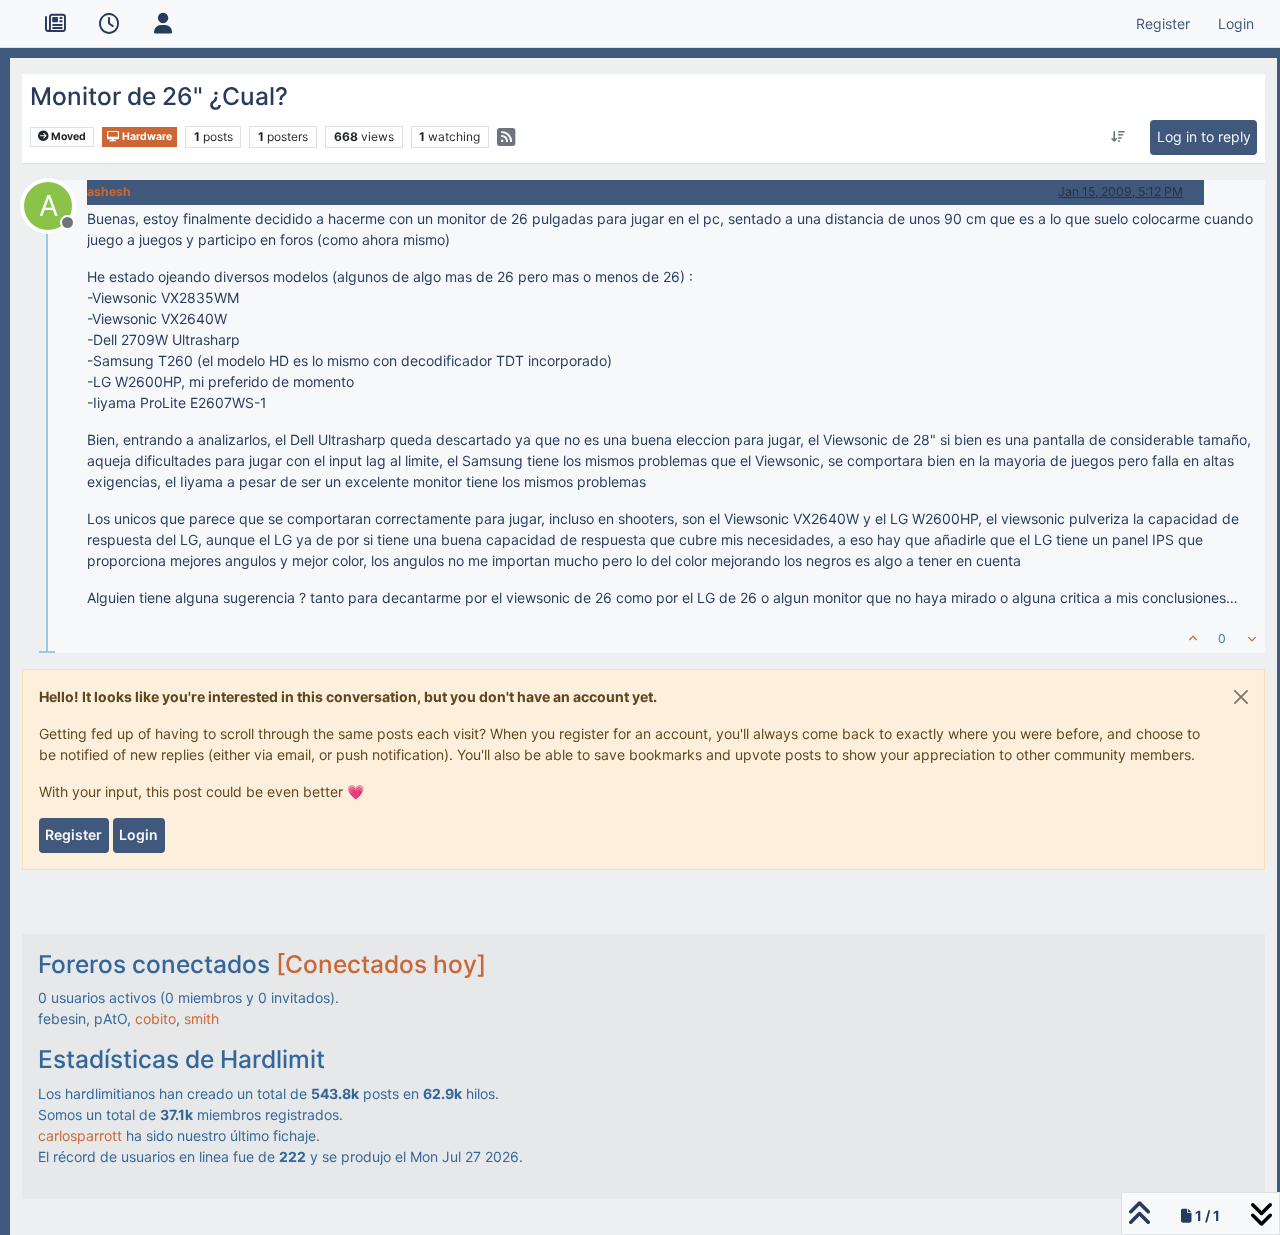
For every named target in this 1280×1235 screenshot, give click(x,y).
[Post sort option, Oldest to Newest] (1117, 137)
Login (138, 834)
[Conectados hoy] (381, 964)
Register (73, 834)
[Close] (1241, 697)
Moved (67, 136)
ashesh (109, 191)
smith (201, 1018)
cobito (155, 1018)
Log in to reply (1204, 136)
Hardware (146, 136)
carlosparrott (80, 1135)
